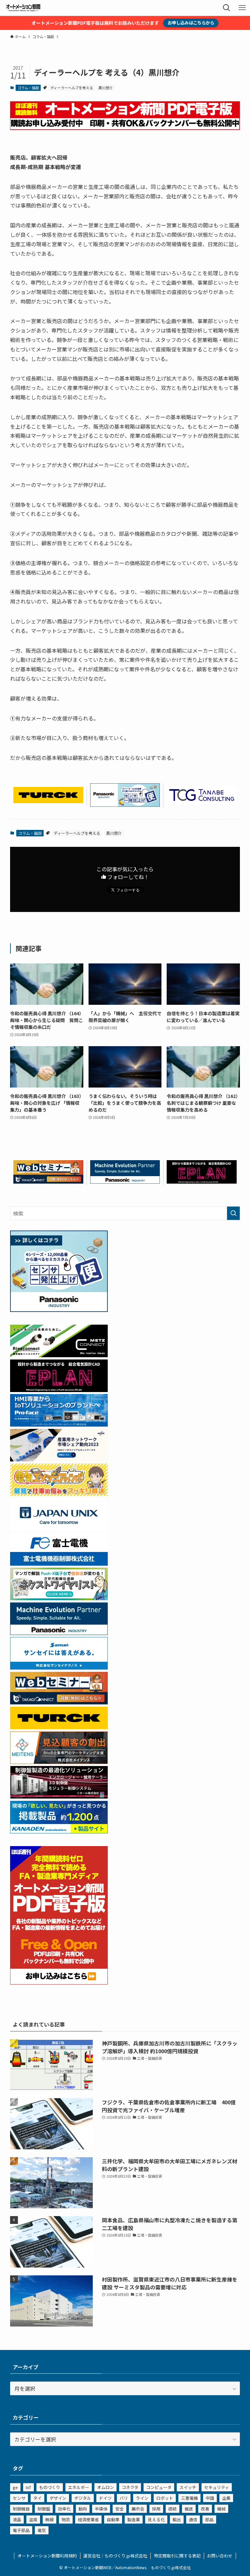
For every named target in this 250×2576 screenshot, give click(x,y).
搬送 (189, 2509)
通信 (193, 2519)
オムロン (105, 2487)
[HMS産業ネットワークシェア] (59, 1459)
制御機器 (21, 2509)
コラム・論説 (28, 88)
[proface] (59, 1424)
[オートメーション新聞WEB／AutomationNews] (23, 8)
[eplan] (202, 1181)
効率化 (64, 2509)
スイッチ (188, 2487)
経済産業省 (88, 2519)
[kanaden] (59, 1831)
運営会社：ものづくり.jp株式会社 (115, 2556)
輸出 (177, 2519)
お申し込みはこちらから (191, 23)
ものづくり (50, 2487)
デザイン (58, 2498)
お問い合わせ (220, 2556)
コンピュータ (159, 2487)
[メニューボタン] (242, 8)
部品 (209, 2519)
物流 (66, 2519)
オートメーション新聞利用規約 (47, 2556)
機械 (221, 2509)
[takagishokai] (48, 1181)
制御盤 (44, 2509)
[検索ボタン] (227, 8)
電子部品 (21, 2530)
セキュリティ (217, 2487)
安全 (119, 2509)
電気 (42, 2530)
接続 (173, 2509)
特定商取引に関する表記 (177, 2556)
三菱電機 (189, 2498)
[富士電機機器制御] (59, 1563)
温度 (33, 2519)
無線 (49, 2519)
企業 (226, 2498)
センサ (19, 2498)
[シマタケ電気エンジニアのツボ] (59, 1494)
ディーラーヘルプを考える (72, 88)
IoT (28, 2487)
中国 (210, 2498)
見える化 (156, 2519)
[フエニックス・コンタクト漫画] (59, 1598)
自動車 (113, 2519)
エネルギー (79, 2487)
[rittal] (59, 1796)
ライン (142, 2498)
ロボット (165, 2498)
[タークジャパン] (48, 801)
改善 (205, 2509)
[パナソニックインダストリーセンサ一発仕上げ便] (125, 804)
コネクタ (130, 2487)
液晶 (17, 2519)
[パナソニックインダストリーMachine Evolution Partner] (125, 1181)
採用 (156, 2509)
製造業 (134, 2519)
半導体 (101, 2509)
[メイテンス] (59, 1762)
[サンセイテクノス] (59, 1667)
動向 (83, 2509)
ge (15, 2487)
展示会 (138, 2509)
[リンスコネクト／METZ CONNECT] (59, 1355)
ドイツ (105, 2498)
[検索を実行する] (233, 1213)
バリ (124, 2498)
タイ (37, 2498)
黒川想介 (105, 88)
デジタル (83, 2498)
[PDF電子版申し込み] (125, 128)
